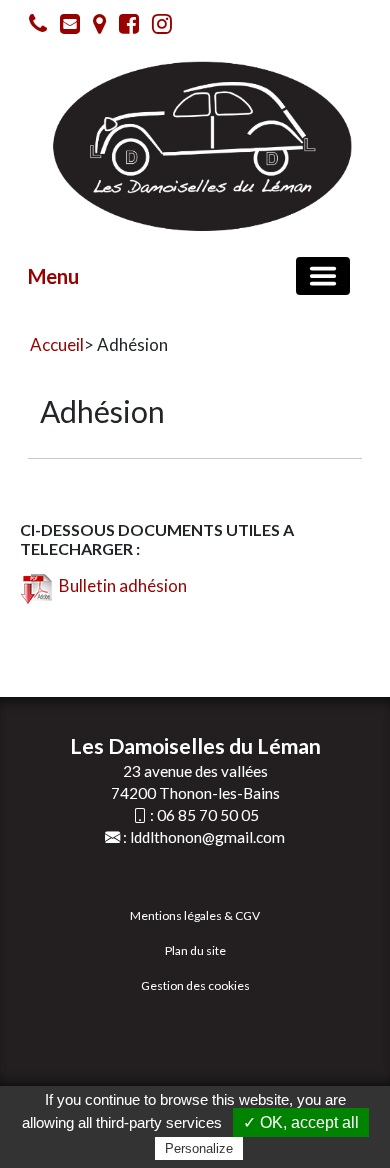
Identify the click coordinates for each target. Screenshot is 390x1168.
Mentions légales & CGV (195, 915)
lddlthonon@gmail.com (207, 837)
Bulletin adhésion (120, 585)
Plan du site (195, 950)
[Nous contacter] (65, 27)
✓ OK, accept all (301, 1122)
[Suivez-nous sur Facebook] (124, 27)
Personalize (199, 1148)
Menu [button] (53, 276)
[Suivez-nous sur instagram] (157, 27)
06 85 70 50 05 (208, 815)
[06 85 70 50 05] (33, 27)
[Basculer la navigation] (323, 276)
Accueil (57, 344)
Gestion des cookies (195, 985)
